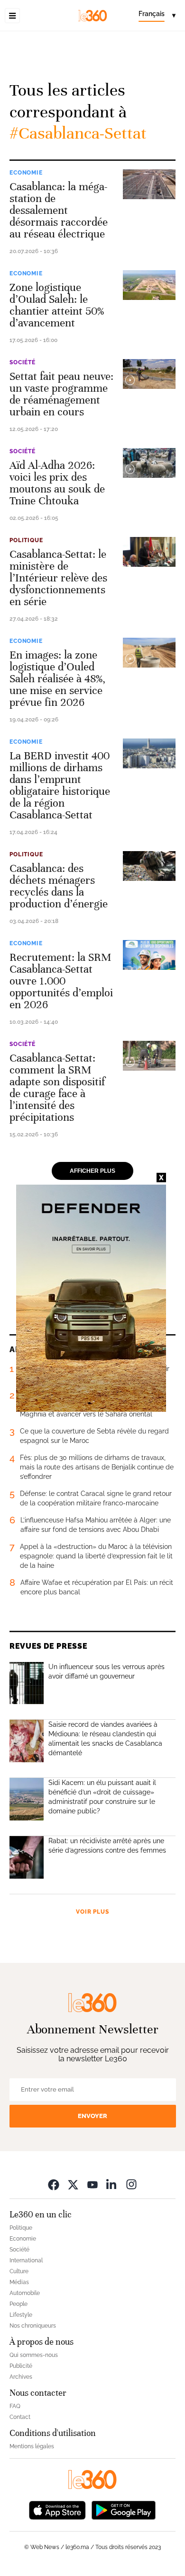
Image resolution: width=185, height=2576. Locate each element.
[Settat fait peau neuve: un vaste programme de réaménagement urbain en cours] (149, 374)
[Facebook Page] (54, 2185)
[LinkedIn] (112, 2185)
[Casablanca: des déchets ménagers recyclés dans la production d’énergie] (149, 866)
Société (23, 362)
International (26, 2260)
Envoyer (92, 2116)
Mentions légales (32, 2446)
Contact (20, 2417)
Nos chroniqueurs (33, 2326)
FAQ (15, 2406)
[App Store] (57, 2510)
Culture (19, 2271)
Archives (21, 2377)
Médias (19, 2282)
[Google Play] (123, 2510)
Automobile (25, 2293)
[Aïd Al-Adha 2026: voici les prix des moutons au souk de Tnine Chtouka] (149, 463)
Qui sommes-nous (34, 2355)
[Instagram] (131, 2185)
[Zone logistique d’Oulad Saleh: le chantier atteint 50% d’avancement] (149, 285)
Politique (26, 540)
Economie (26, 173)
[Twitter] (73, 2185)
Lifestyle (21, 2315)
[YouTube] (92, 2185)
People (18, 2304)
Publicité (21, 2366)
